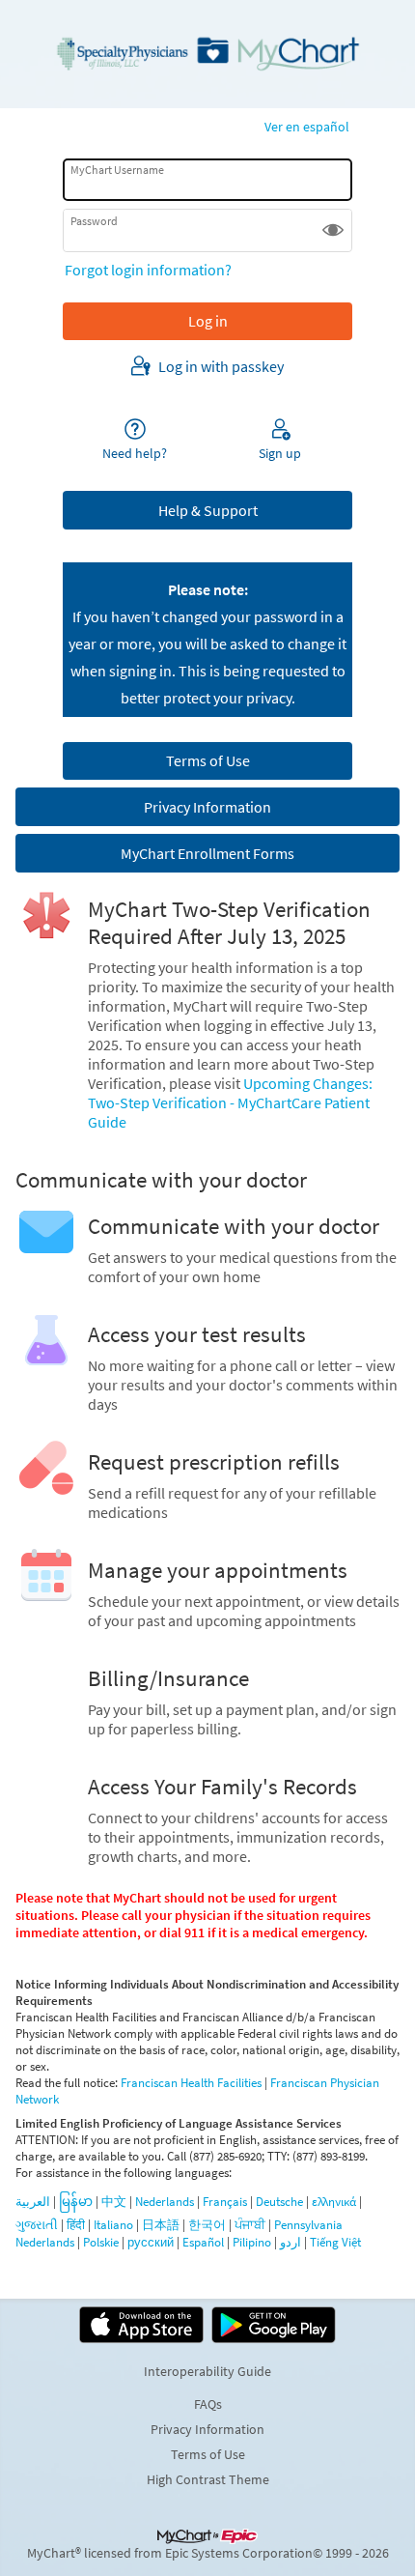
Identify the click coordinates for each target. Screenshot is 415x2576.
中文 (114, 2202)
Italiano (113, 2225)
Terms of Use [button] (208, 760)
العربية (33, 2202)
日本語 (161, 2225)
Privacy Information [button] (207, 807)
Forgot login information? (148, 270)
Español (203, 2242)
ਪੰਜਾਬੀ (250, 2225)
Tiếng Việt (335, 2242)
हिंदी (76, 2225)
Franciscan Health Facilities (191, 2083)
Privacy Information (207, 2429)
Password (94, 220)
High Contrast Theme (208, 2479)
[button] (333, 230)
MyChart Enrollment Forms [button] (207, 853)
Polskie (101, 2242)
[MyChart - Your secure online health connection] (207, 54)
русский (151, 2242)
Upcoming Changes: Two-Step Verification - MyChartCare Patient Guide (230, 1102)
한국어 (207, 2225)
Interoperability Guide (207, 2371)
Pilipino (252, 2242)
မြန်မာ (76, 2202)
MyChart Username (117, 170)
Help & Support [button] (208, 510)
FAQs (208, 2404)
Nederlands (165, 2202)
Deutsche (279, 2202)
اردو (290, 2242)
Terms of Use (208, 2454)
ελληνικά (334, 2202)
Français (225, 2202)
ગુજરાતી (37, 2225)
